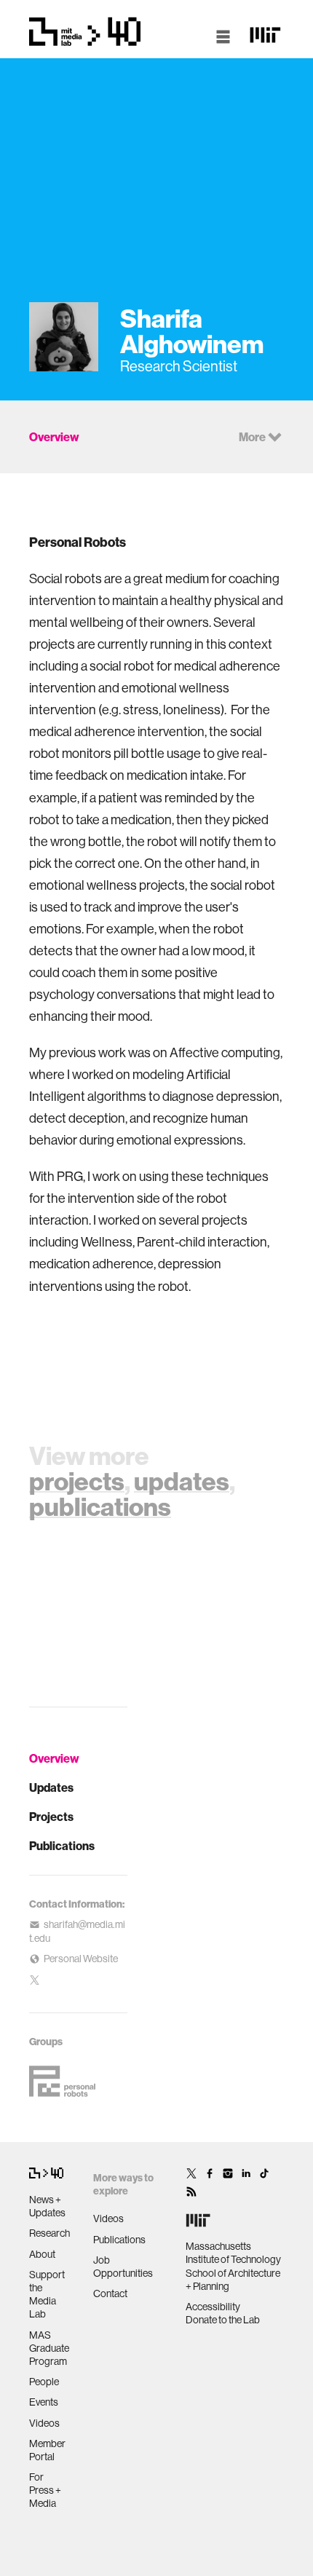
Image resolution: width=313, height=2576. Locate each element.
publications (100, 1506)
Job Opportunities (123, 2267)
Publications (62, 1846)
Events (44, 2402)
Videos (44, 2423)
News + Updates (47, 2206)
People (44, 2382)
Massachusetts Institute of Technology (233, 2253)
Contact (110, 2293)
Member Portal (47, 2450)
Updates (51, 1787)
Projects (51, 1817)
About (42, 2254)
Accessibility (213, 2307)
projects (77, 1481)
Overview (54, 1758)
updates (182, 1481)
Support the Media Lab (47, 2295)
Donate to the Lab (223, 2320)
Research (49, 2233)
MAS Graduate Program (49, 2348)
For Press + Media (45, 2490)
